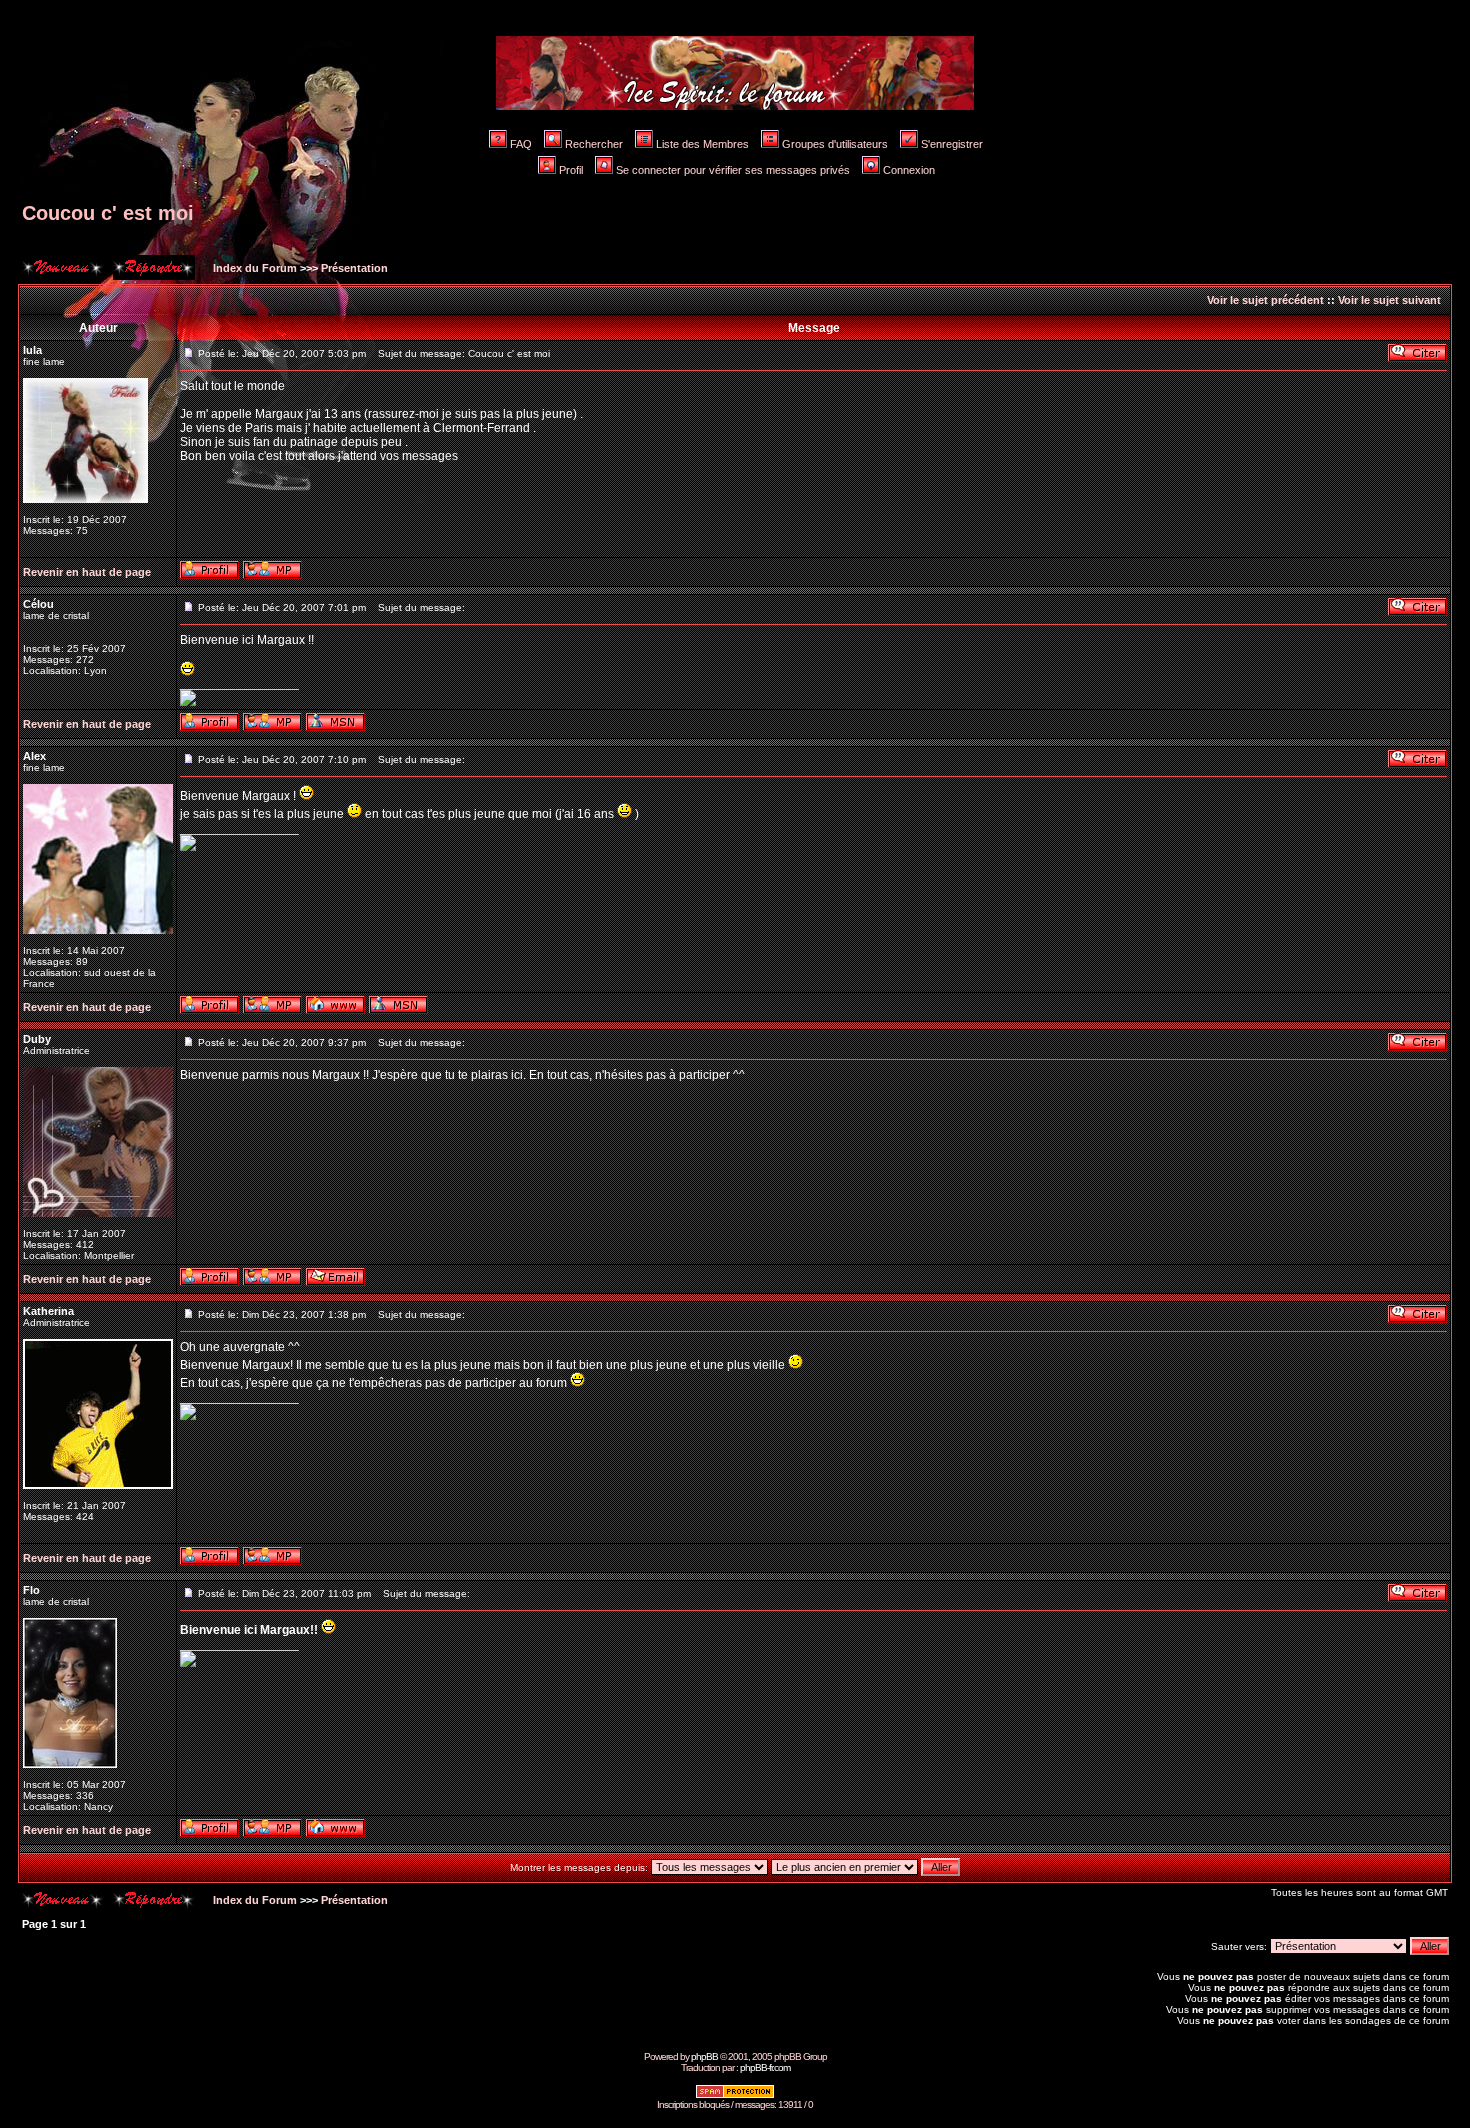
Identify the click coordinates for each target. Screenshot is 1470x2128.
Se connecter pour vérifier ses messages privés (733, 170)
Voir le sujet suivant (1389, 300)
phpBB (704, 2056)
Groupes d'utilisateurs (835, 144)
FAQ (521, 144)
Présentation (354, 268)
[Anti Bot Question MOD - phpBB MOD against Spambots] (735, 2095)
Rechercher (594, 144)
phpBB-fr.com (765, 2067)
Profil (571, 170)
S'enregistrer (952, 144)
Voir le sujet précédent (1265, 300)
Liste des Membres (702, 144)
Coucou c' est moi (108, 213)
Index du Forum (253, 268)
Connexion (909, 170)
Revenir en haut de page (87, 572)
